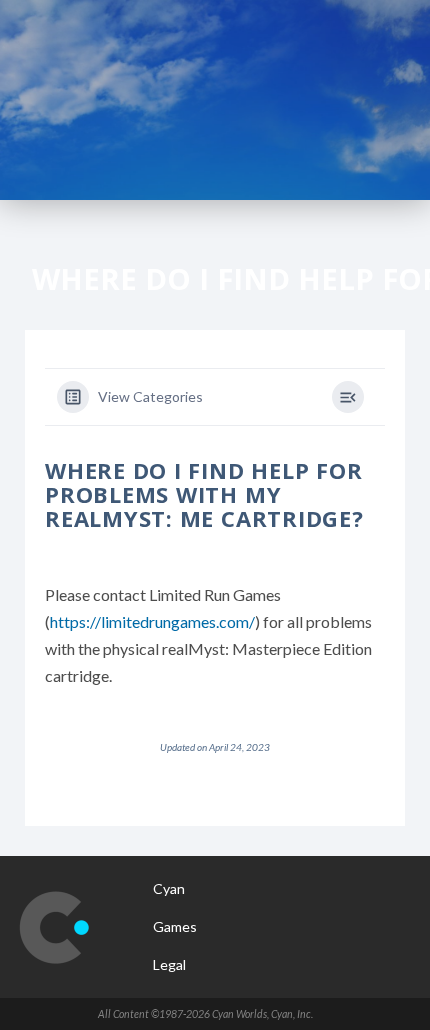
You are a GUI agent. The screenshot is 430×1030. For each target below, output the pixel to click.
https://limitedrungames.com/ (152, 621)
